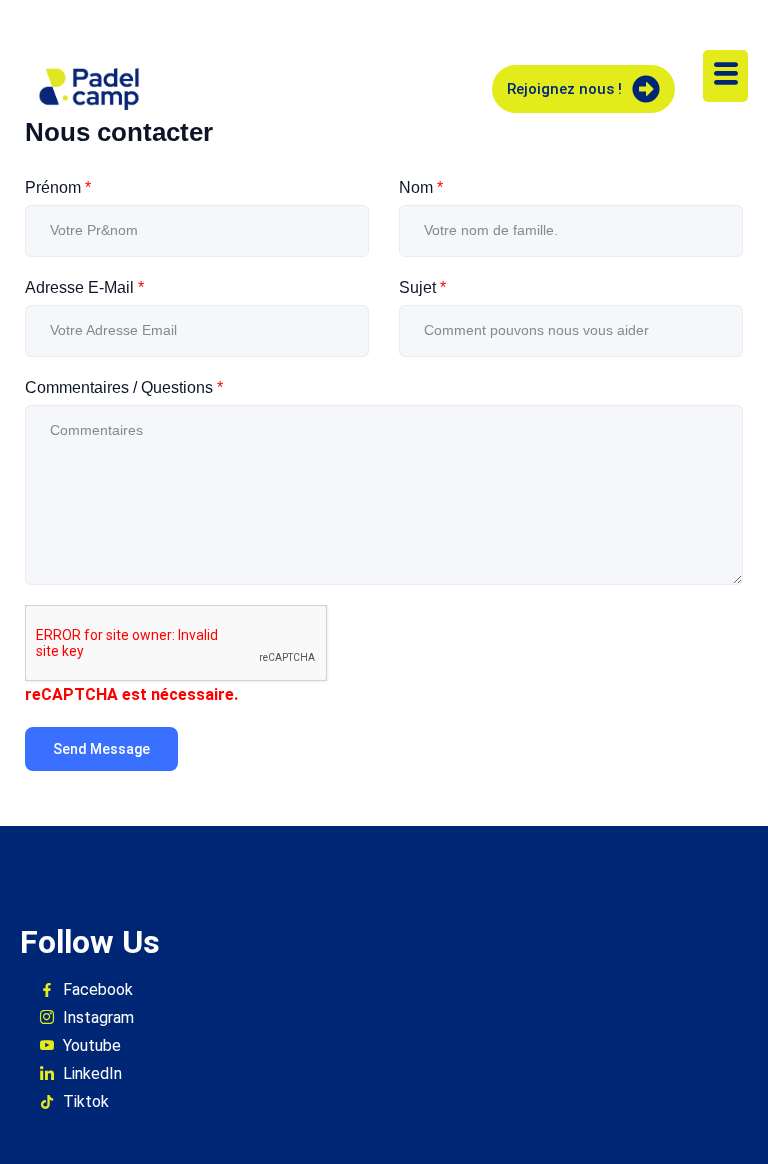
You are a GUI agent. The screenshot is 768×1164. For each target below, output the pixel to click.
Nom (421, 187)
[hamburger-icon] (725, 76)
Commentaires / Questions (124, 387)
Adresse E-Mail (84, 287)
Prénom (58, 187)
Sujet (422, 287)
